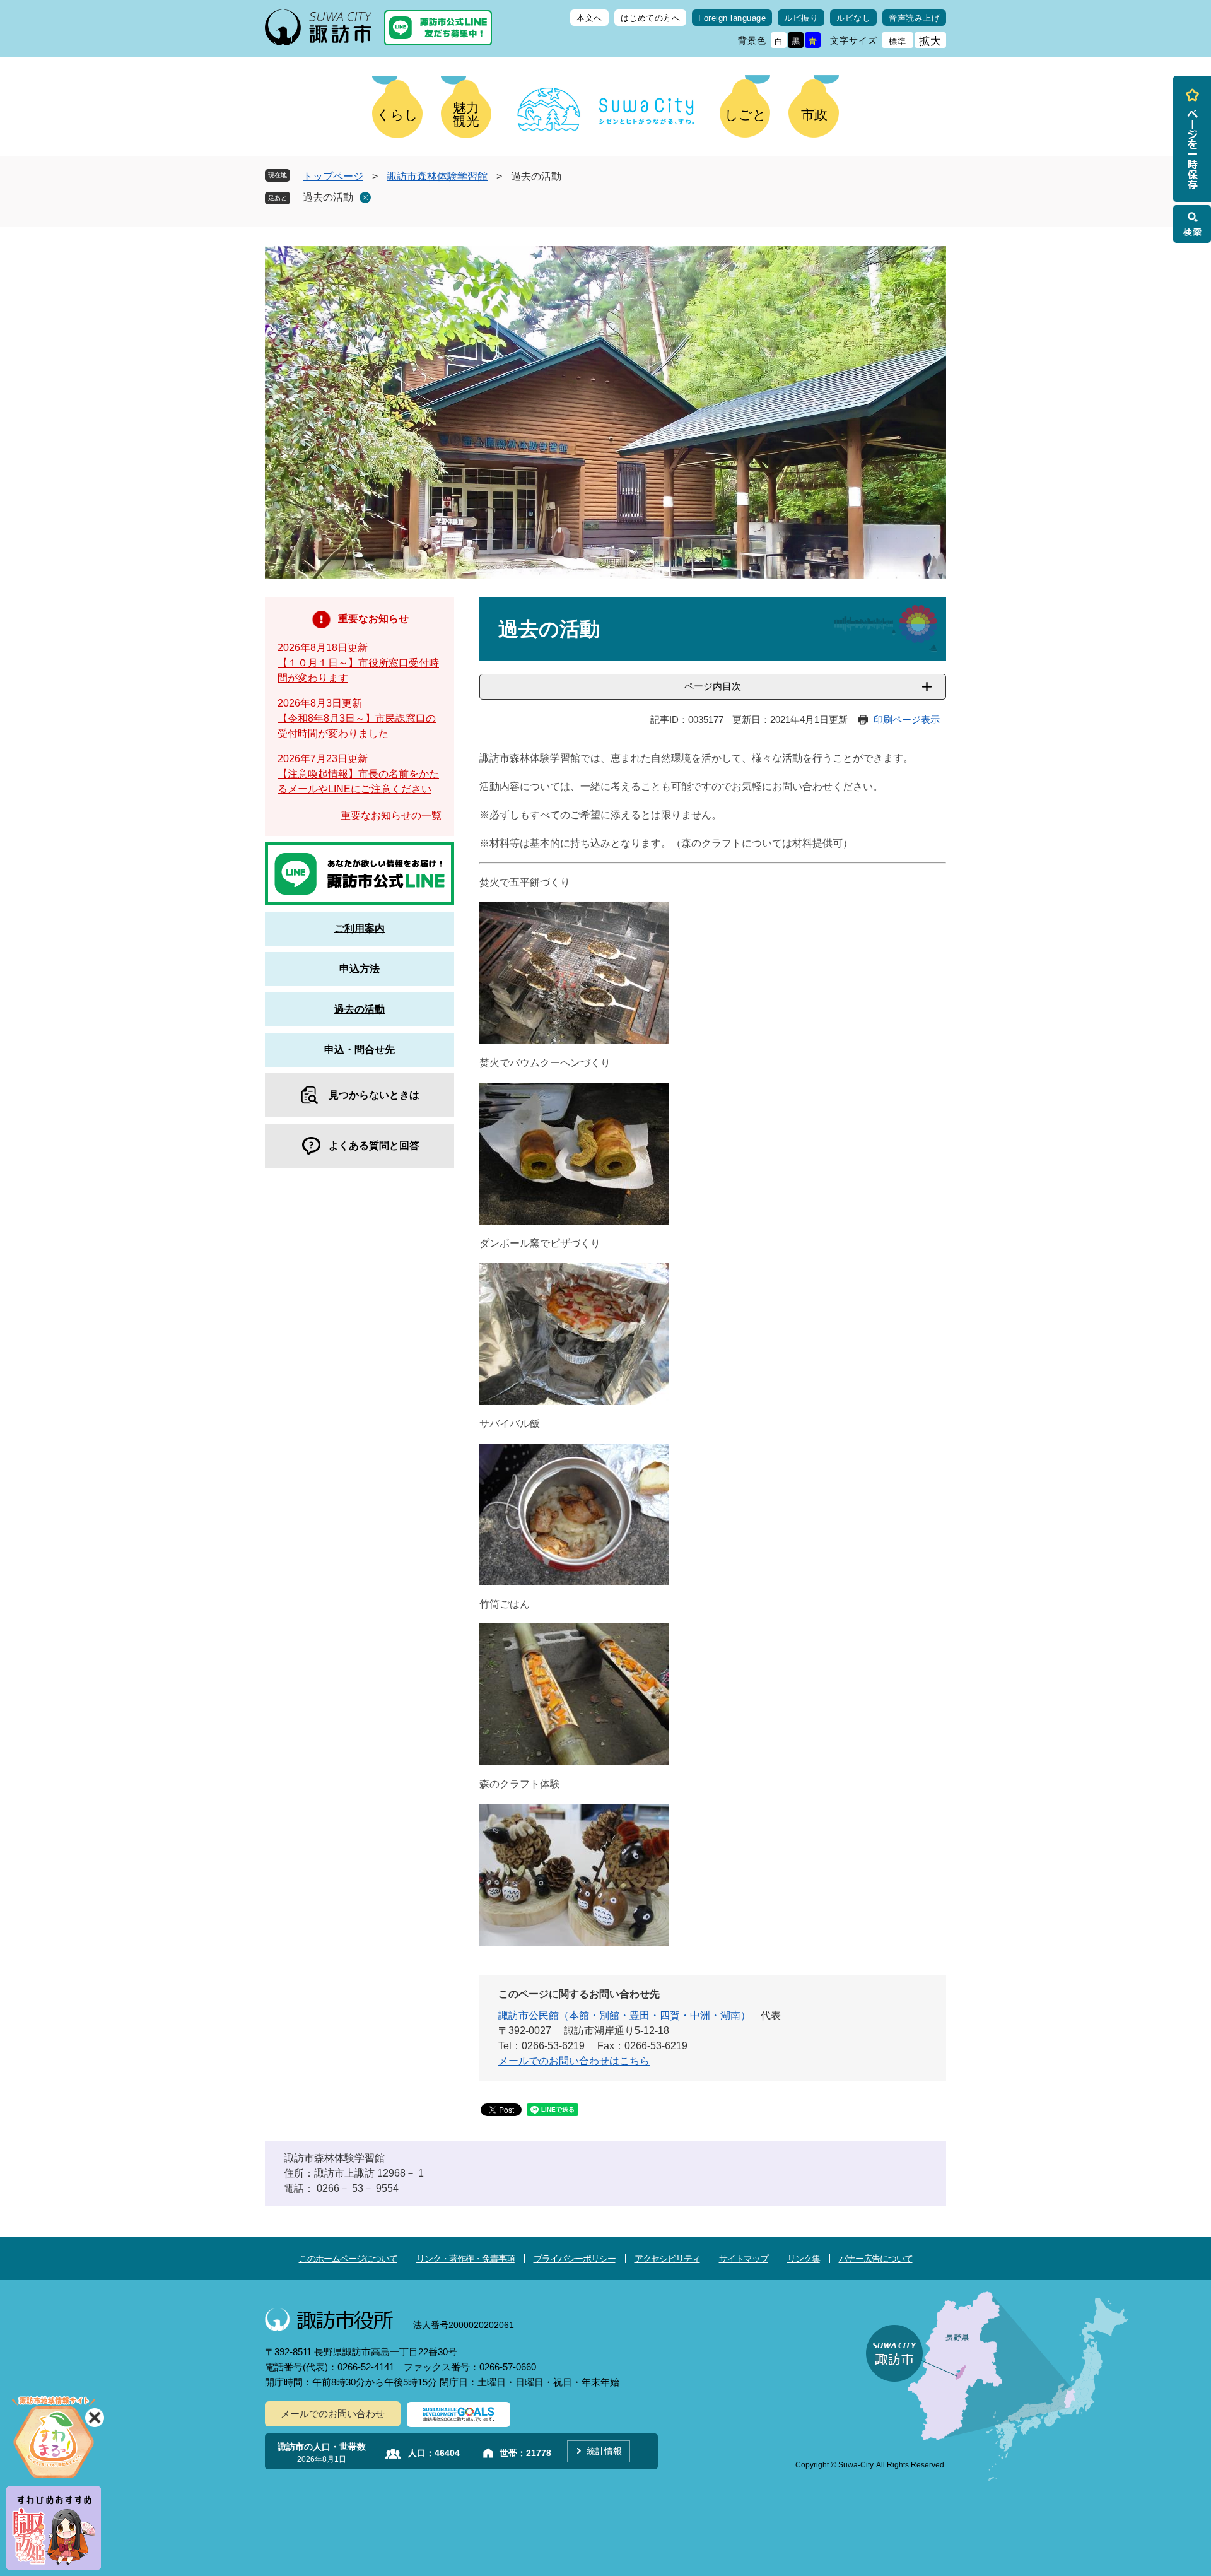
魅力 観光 (466, 114)
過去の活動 (328, 197)
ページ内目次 (713, 686)
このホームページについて (348, 2259)
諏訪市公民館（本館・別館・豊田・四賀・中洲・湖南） (624, 2015)
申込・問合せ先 (360, 1050)
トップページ (333, 176)
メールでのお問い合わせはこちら (574, 2061)
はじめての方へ (651, 18)
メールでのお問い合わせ (333, 2414)
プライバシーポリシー (575, 2259)
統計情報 (604, 2451)
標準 (898, 41)
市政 (814, 115)
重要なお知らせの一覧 (391, 815)
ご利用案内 (360, 928)
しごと (746, 115)
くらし (397, 115)
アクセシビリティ (667, 2259)
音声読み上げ (914, 18)
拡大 (930, 41)
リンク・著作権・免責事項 (465, 2259)
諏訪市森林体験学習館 (437, 176)
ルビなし (853, 18)
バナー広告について (876, 2259)
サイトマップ (744, 2259)
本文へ (589, 18)
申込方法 (360, 969)
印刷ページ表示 (907, 720)
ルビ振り (801, 18)
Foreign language (732, 18)
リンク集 (804, 2259)
